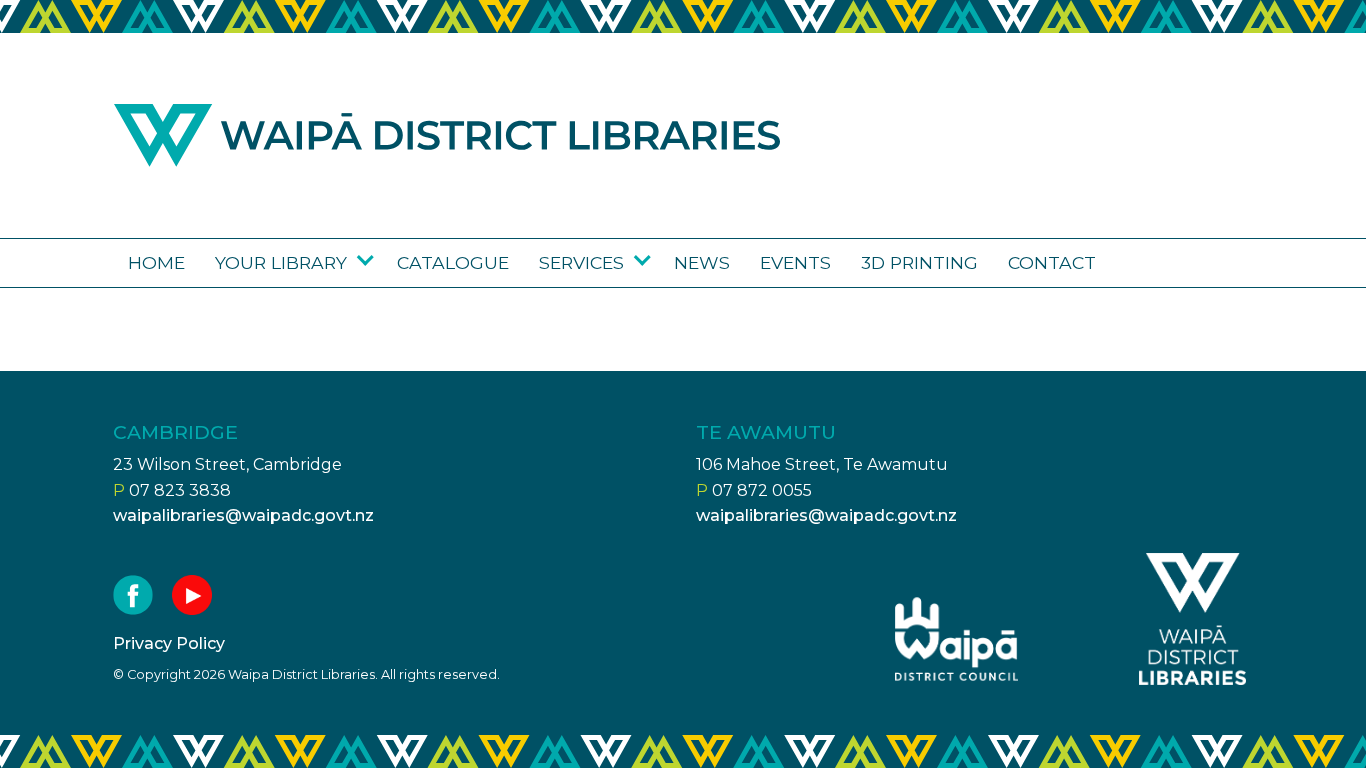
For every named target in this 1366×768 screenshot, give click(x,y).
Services (581, 262)
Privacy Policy (169, 643)
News (702, 262)
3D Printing (919, 262)
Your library (281, 262)
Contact (1052, 262)
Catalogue (453, 262)
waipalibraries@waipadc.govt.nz (243, 515)
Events (795, 262)
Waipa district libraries (447, 135)
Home (156, 262)
